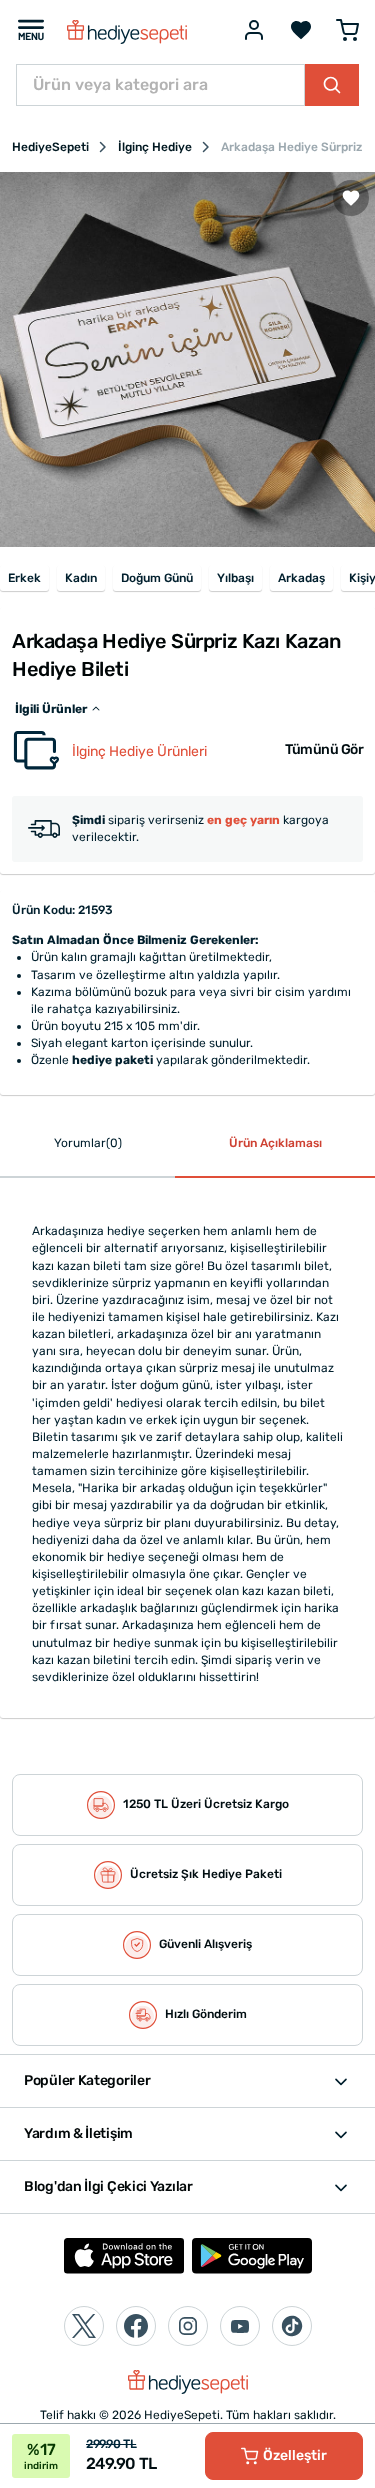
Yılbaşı (235, 578)
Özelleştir (295, 2455)
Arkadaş (301, 578)
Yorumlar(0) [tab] (88, 1143)
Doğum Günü (157, 578)
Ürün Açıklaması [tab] (275, 1143)
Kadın (81, 578)
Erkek (24, 578)
